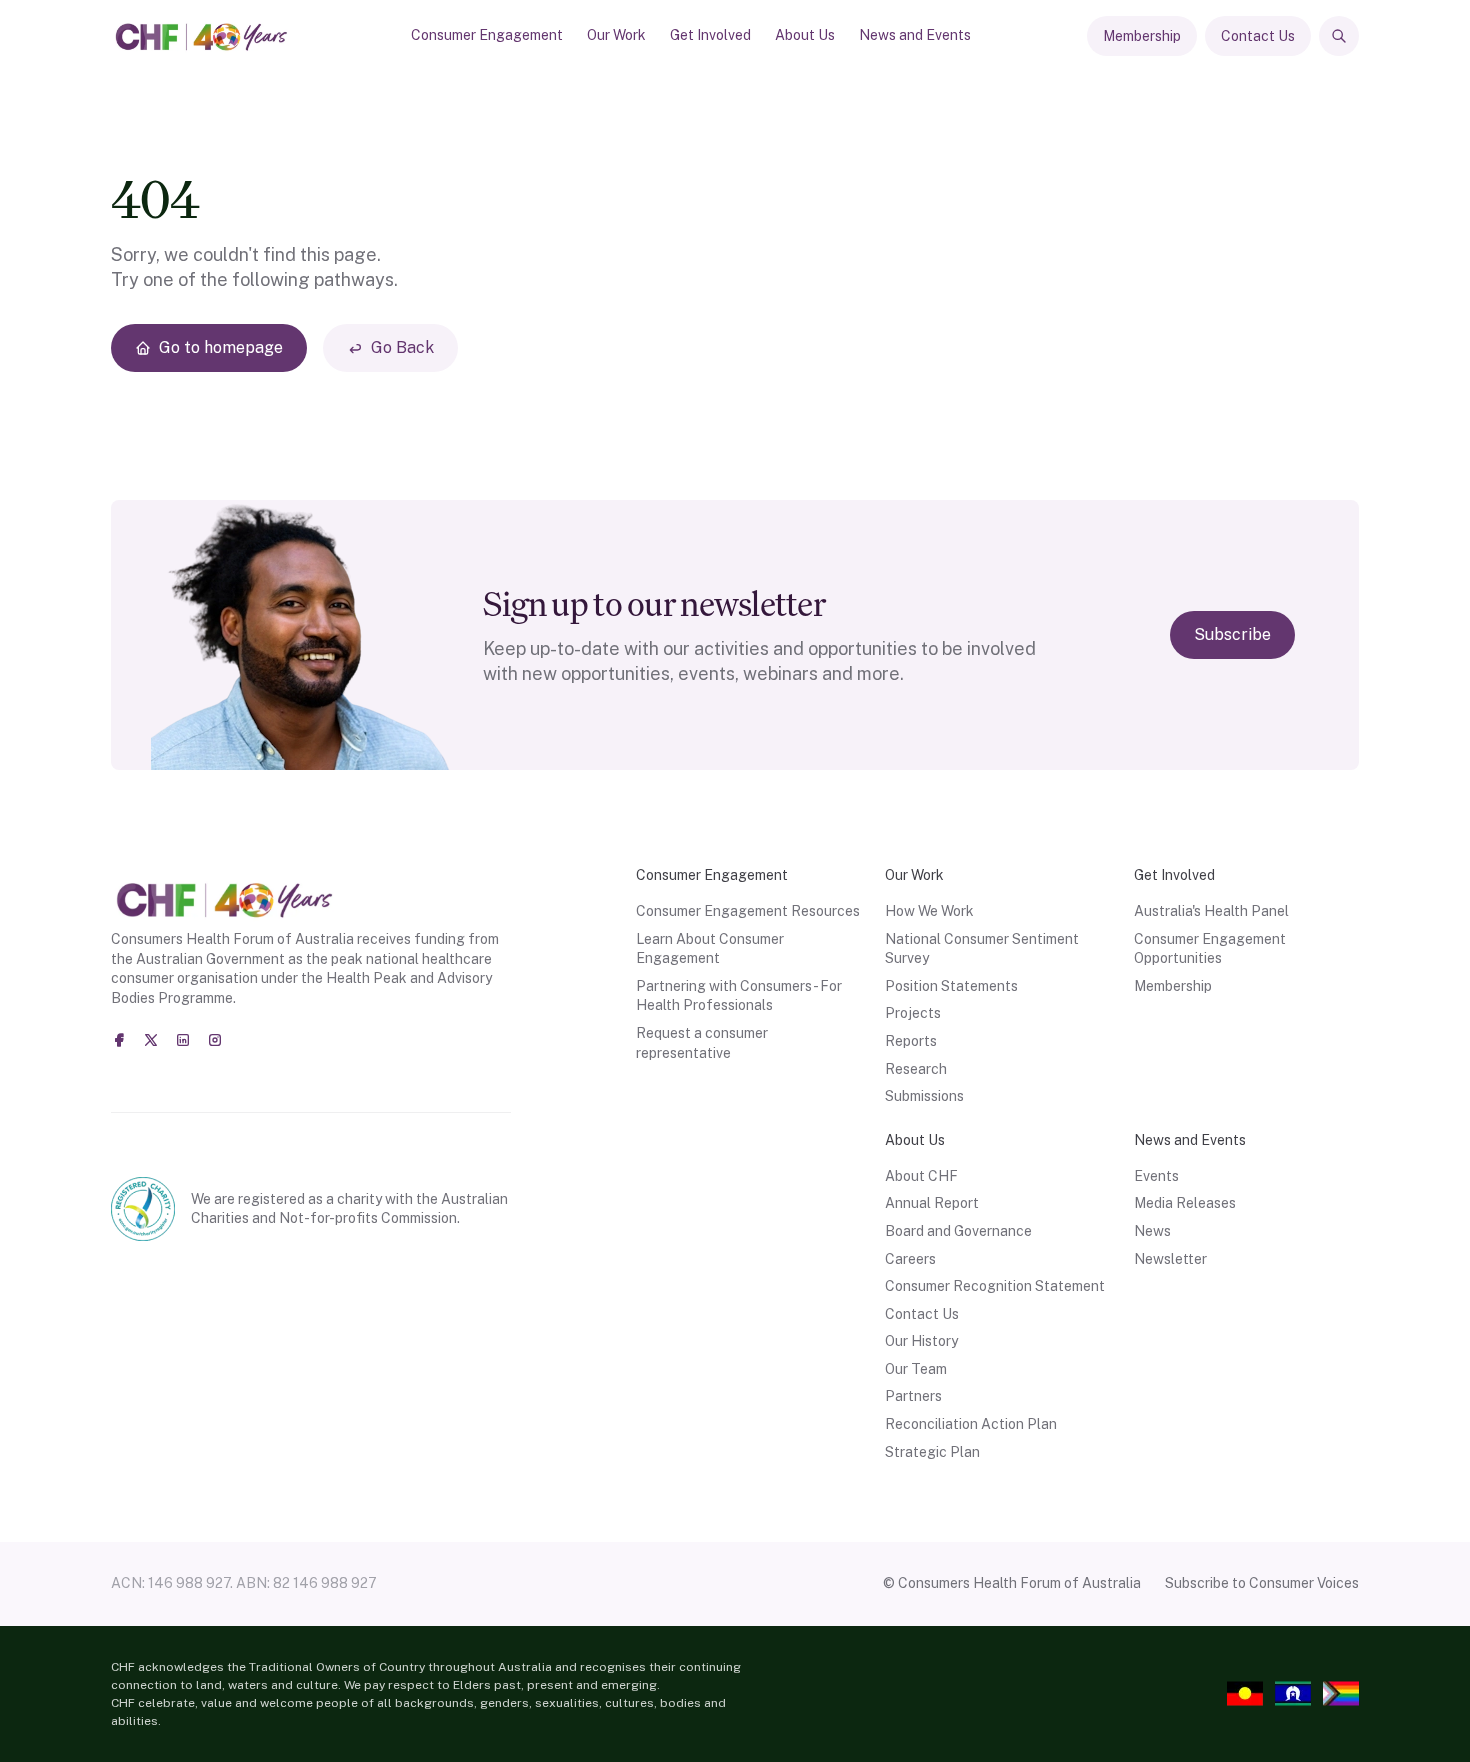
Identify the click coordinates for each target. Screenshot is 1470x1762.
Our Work (616, 35)
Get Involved (710, 35)
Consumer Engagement (487, 35)
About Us (805, 35)
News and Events (915, 35)
